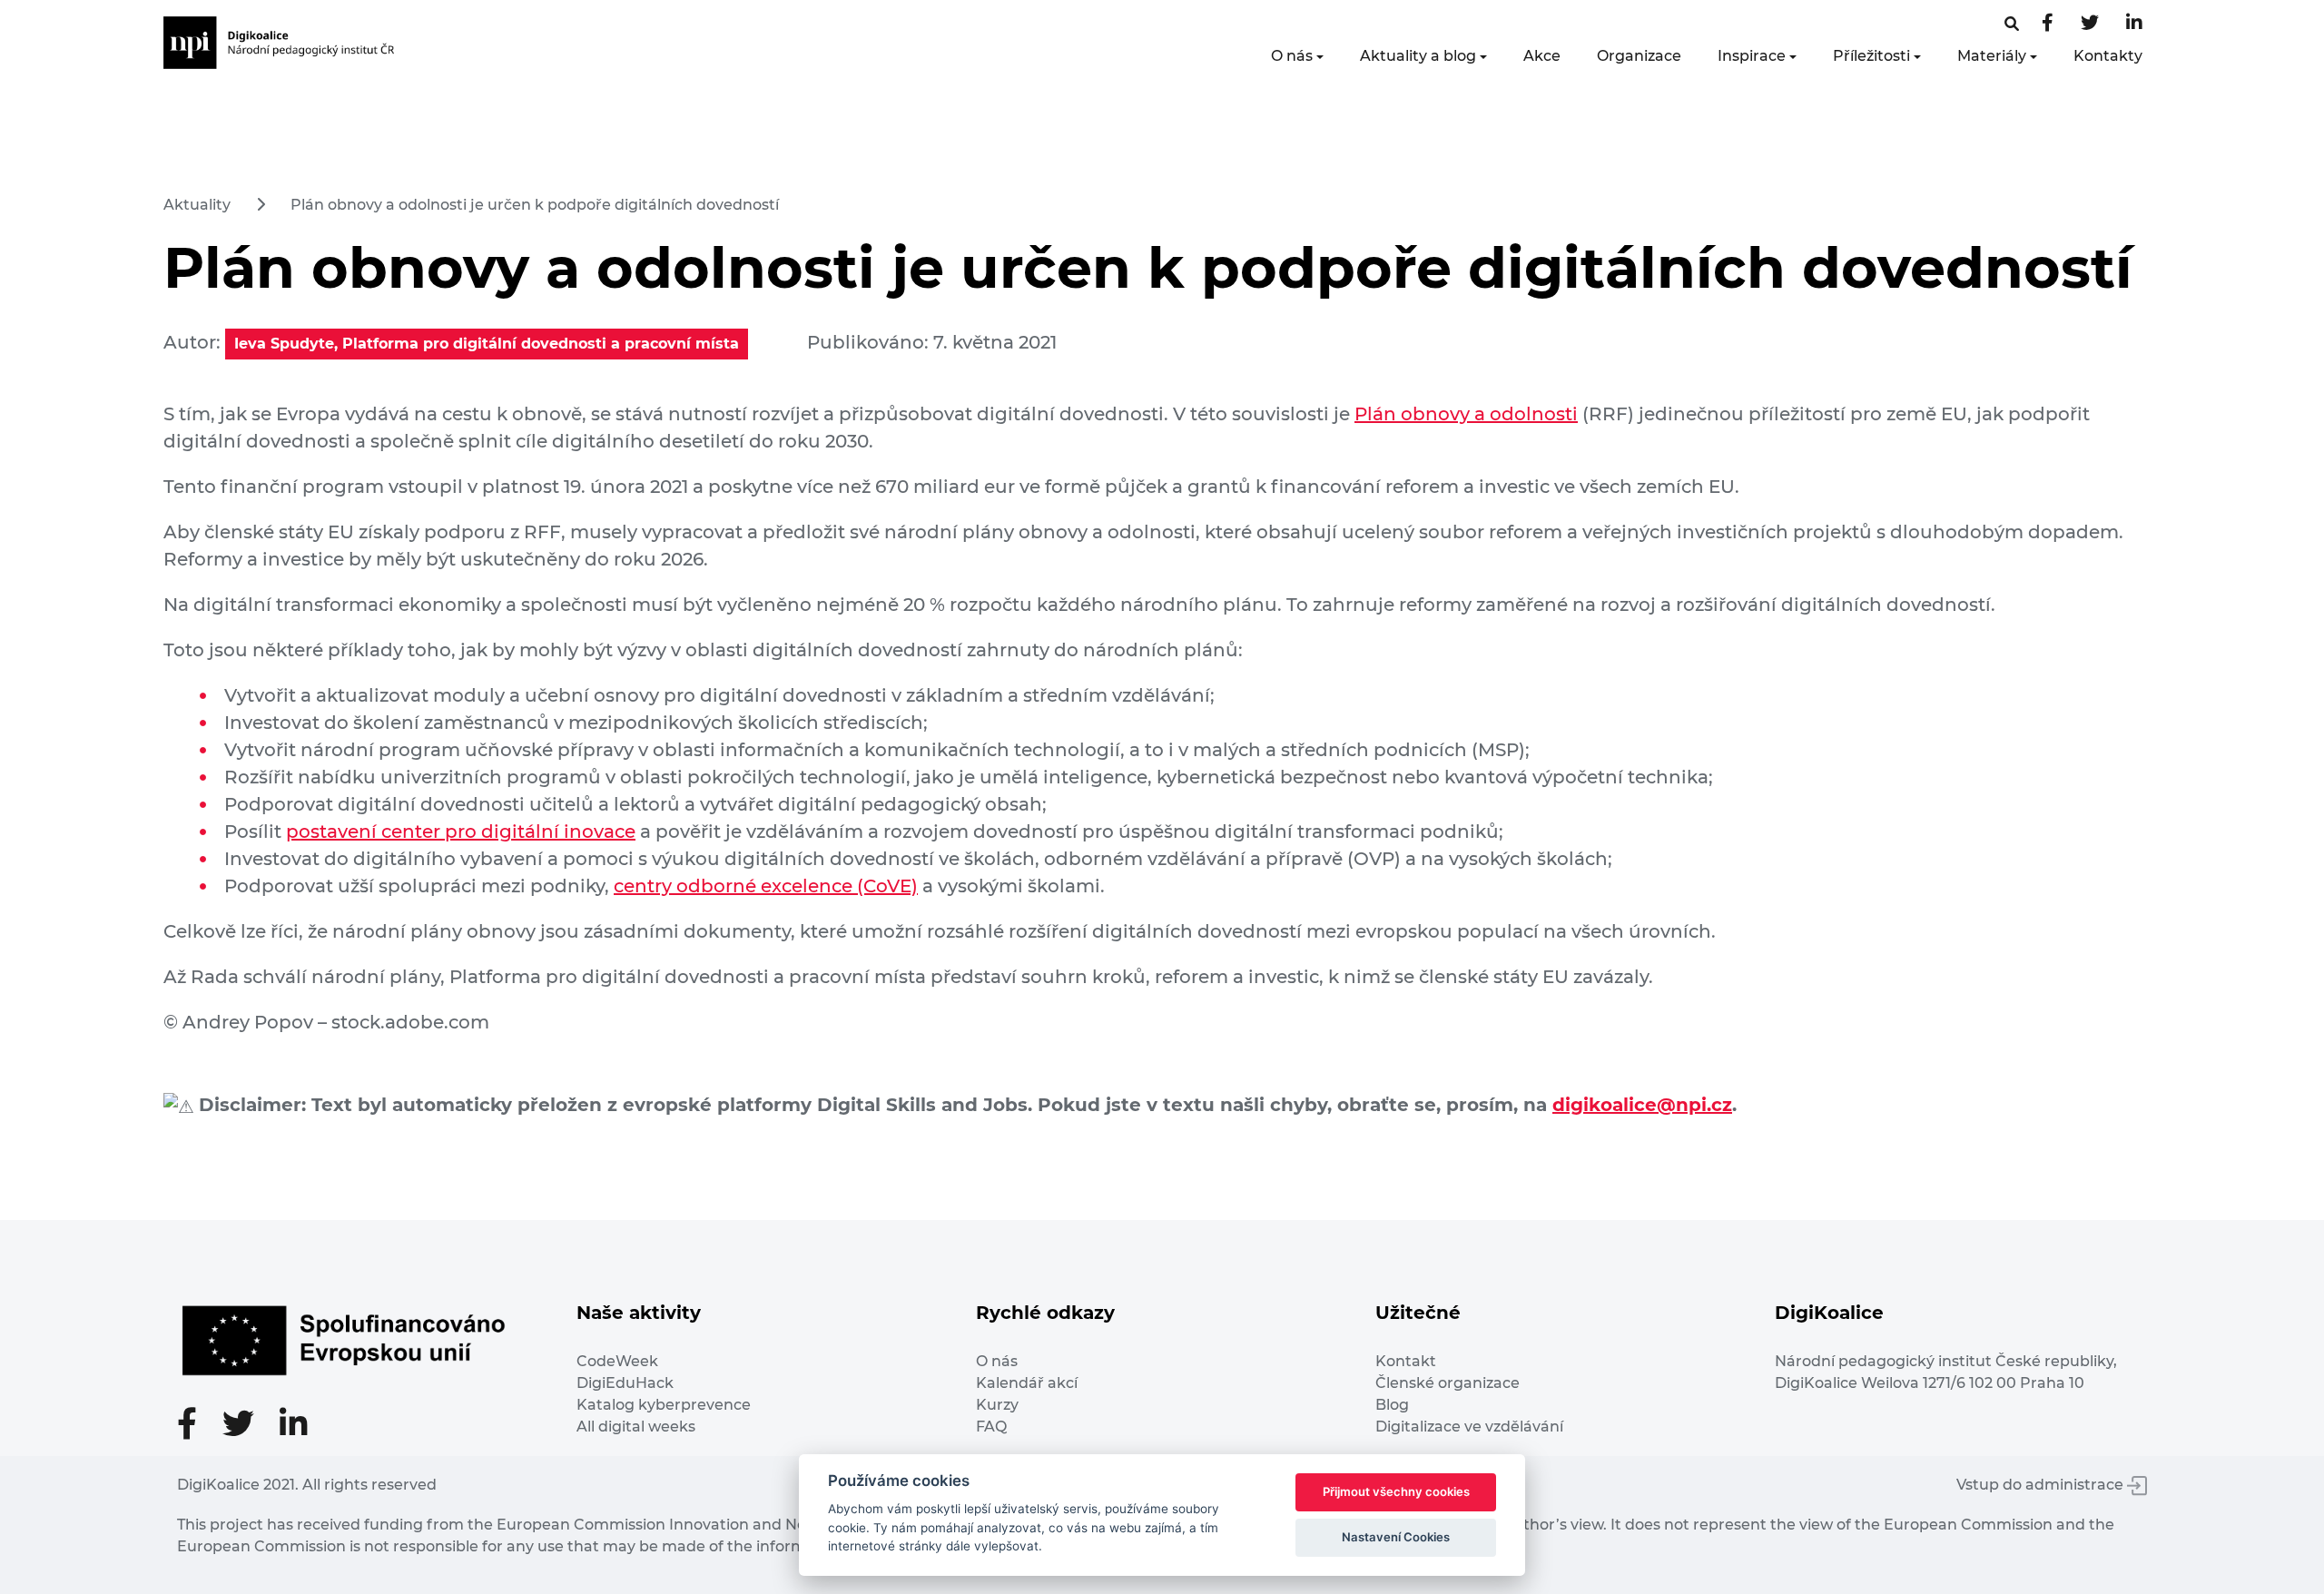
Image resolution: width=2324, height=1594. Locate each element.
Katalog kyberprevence (664, 1405)
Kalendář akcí (1027, 1383)
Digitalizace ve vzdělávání (1469, 1427)
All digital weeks (636, 1427)
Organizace (1639, 56)
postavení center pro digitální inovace (461, 831)
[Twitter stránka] (2090, 24)
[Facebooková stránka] (2012, 24)
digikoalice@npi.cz (1642, 1105)
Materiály (1992, 56)
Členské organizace (1448, 1383)
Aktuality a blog (1418, 56)
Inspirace (1752, 56)
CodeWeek (617, 1361)
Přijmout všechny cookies (1396, 1491)
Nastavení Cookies (1396, 1537)
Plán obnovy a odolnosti (1466, 414)
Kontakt (1406, 1361)
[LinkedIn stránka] (2134, 24)
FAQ (991, 1427)
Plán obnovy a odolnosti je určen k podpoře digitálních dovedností (535, 205)
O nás (1292, 56)
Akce (1542, 56)
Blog (1392, 1405)
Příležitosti (1871, 56)
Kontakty (2108, 56)
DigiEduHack (625, 1383)
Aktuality (197, 205)
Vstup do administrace (2042, 1485)
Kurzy (997, 1405)
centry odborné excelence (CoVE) (766, 886)
